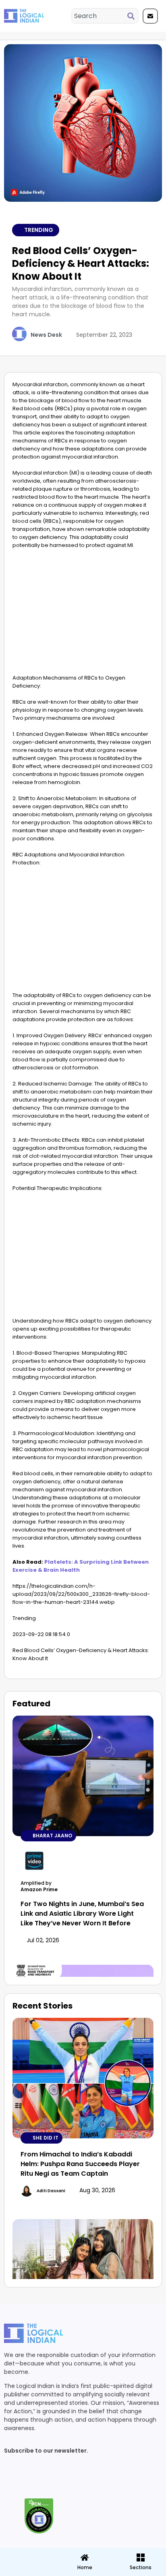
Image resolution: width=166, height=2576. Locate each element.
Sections (27, 2570)
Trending (39, 230)
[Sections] (27, 2555)
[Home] (85, 2558)
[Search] (133, 16)
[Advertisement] (83, 614)
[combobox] (100, 16)
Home (85, 2567)
